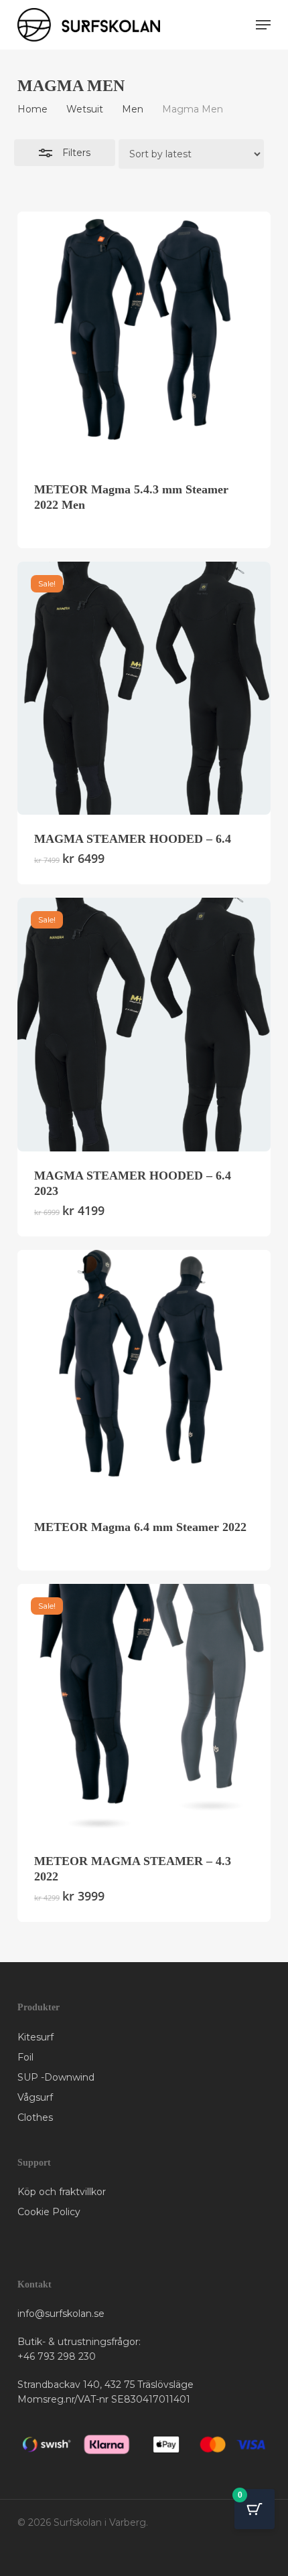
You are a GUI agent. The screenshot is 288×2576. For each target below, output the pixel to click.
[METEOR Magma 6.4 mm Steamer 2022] (144, 1376)
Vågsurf (35, 2097)
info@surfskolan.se (61, 2314)
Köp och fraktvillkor (62, 2192)
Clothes (35, 2117)
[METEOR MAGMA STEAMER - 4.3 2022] (144, 1710)
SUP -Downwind (56, 2077)
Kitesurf (35, 2037)
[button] (263, 25)
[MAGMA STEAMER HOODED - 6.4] (144, 688)
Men (133, 109)
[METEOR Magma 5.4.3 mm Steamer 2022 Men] (144, 338)
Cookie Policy (49, 2212)
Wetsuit (85, 109)
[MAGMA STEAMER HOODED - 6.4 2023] (144, 1024)
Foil (25, 2057)
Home (32, 109)
